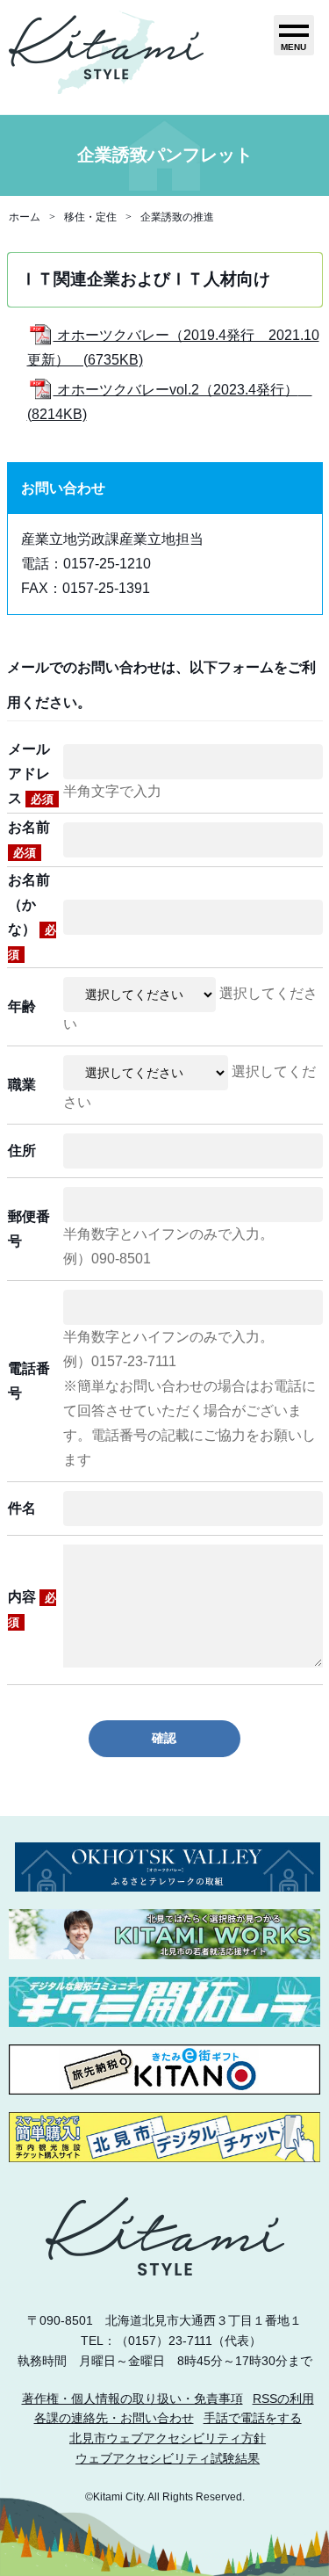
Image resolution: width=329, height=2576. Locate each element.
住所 (22, 1151)
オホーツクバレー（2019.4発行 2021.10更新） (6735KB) (173, 347)
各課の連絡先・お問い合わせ (114, 2418)
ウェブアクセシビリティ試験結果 (168, 2458)
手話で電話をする (253, 2418)
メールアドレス (31, 774)
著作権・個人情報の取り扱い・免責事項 (132, 2399)
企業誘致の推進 (177, 217)
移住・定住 (90, 217)
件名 (22, 1508)
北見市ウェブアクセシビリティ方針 (168, 2438)
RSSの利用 (283, 2399)
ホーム (25, 217)
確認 (164, 1738)
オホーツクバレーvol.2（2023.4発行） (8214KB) (170, 402)
